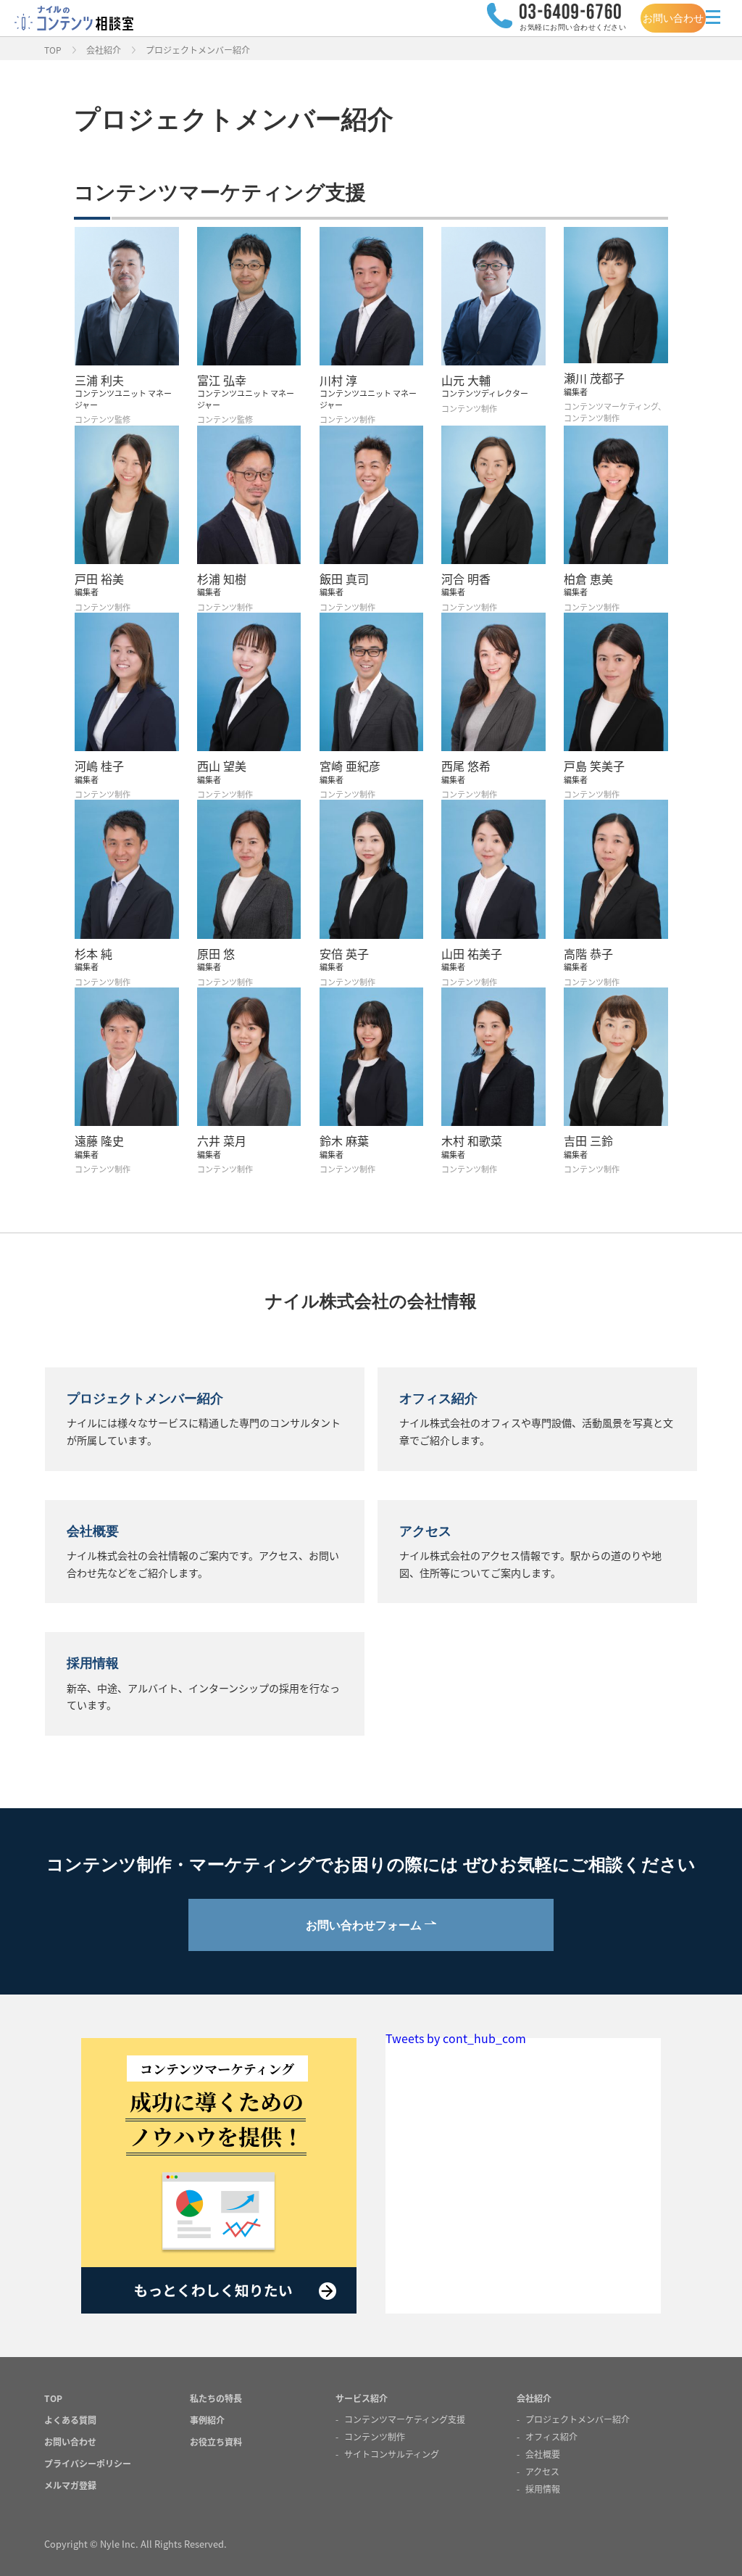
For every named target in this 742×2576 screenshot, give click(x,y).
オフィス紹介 (551, 2436)
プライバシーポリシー (88, 2463)
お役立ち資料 (216, 2442)
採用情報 (543, 2489)
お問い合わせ (673, 18)
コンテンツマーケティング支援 (405, 2419)
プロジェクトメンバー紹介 (578, 2419)
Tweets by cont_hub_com (456, 2038)
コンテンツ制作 (375, 2436)
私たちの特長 (216, 2398)
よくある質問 (70, 2420)
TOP (53, 50)
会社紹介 (104, 50)
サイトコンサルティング (392, 2454)
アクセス (542, 2471)
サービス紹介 (362, 2398)
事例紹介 (207, 2420)
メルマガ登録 (70, 2485)
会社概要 (543, 2454)
